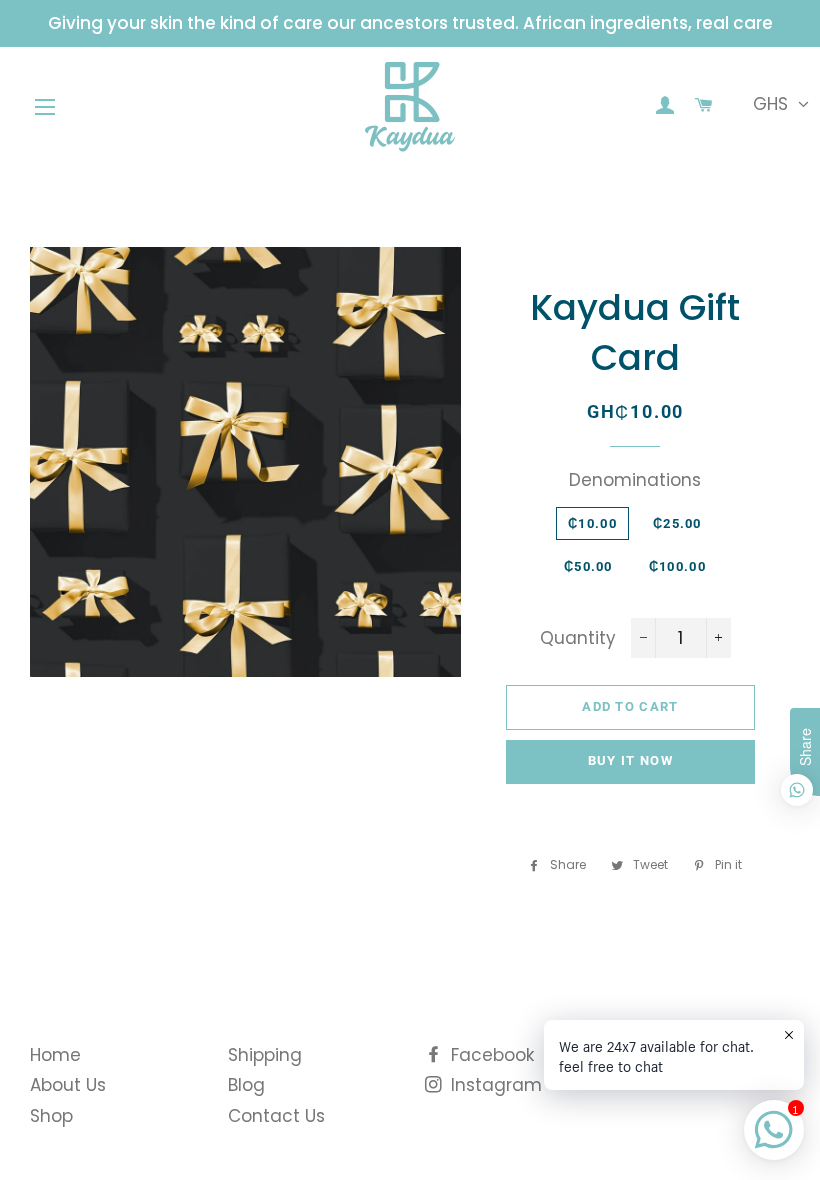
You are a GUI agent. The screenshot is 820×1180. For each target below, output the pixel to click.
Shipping (265, 1055)
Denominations (635, 480)
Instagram (494, 1085)
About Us (68, 1085)
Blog (246, 1085)
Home (55, 1055)
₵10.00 (592, 523)
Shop (51, 1116)
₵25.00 (677, 523)
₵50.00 (588, 566)
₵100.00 (677, 566)
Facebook (490, 1055)
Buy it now (630, 760)
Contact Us (276, 1116)
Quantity (578, 638)
